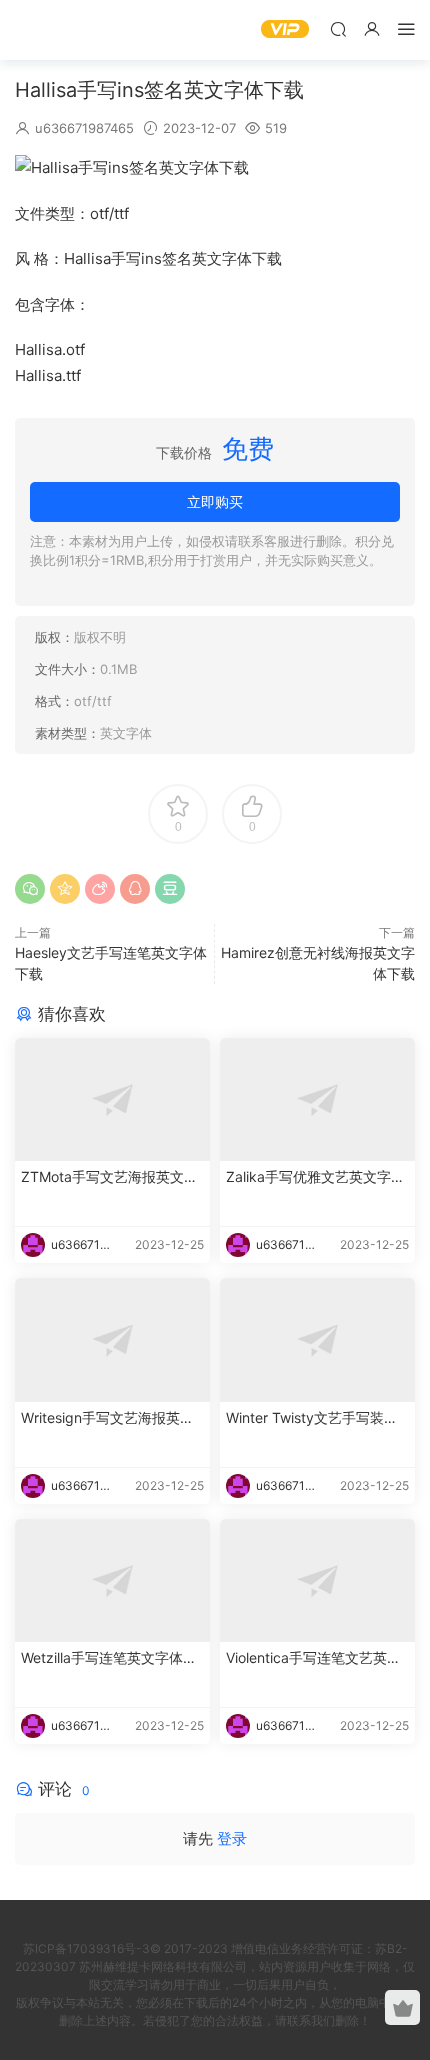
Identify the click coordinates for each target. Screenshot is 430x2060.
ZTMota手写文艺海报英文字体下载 (109, 1177)
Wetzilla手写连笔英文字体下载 (109, 1658)
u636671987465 (84, 128)
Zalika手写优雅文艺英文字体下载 (315, 1177)
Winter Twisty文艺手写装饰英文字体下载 (312, 1418)
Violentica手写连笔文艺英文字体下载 (313, 1658)
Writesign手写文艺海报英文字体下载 (107, 1418)
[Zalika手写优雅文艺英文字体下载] (317, 1099)
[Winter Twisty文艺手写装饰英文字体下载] (317, 1339)
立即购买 (215, 501)
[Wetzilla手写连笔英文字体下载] (112, 1580)
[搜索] (338, 28)
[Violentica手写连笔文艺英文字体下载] (317, 1580)
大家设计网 (45, 30)
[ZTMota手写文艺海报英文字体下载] (112, 1099)
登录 (232, 1838)
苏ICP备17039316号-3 (86, 1948)
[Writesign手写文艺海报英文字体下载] (112, 1339)
